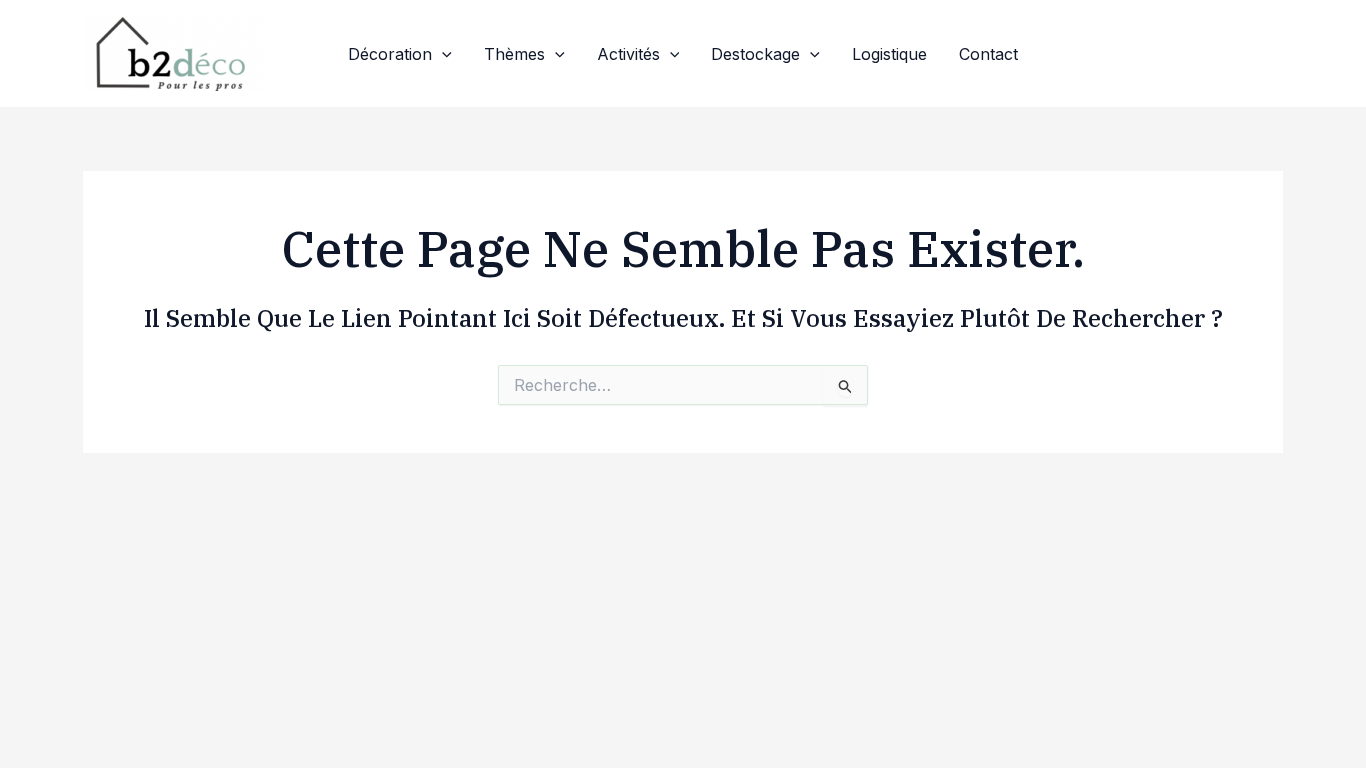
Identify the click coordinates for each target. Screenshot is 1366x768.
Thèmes (514, 54)
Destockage (755, 54)
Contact (988, 54)
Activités (628, 54)
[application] (442, 54)
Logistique (889, 54)
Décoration (390, 54)
